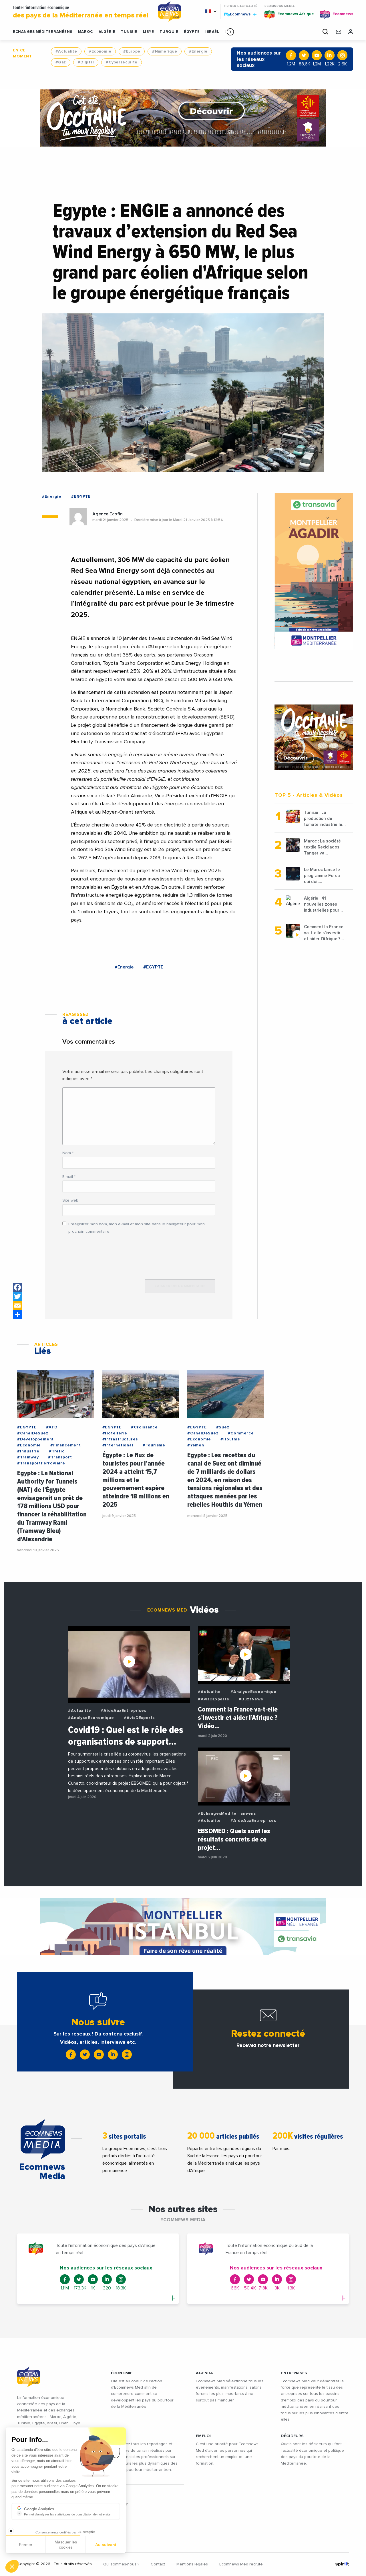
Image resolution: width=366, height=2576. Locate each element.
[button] (230, 32)
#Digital (86, 62)
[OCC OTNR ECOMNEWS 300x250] (314, 737)
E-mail (69, 1177)
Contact (158, 2564)
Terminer (106, 2547)
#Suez (223, 1427)
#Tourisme (154, 1445)
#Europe (132, 51)
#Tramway (28, 1457)
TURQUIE (169, 32)
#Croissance (144, 1427)
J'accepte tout (66, 2547)
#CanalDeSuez (33, 1433)
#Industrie (28, 1451)
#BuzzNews (251, 1699)
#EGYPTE (81, 497)
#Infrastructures (120, 1439)
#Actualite (66, 51)
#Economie (100, 51)
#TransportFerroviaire (41, 1463)
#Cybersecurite (122, 62)
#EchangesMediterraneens (227, 1814)
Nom (68, 1153)
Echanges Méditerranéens (43, 32)
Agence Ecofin (108, 514)
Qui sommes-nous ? (121, 2564)
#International (118, 1445)
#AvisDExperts (139, 1718)
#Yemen (196, 1445)
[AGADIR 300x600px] (314, 571)
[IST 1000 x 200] (183, 1926)
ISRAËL (212, 32)
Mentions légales (192, 2564)
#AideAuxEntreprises (123, 1711)
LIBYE (149, 32)
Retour (26, 2547)
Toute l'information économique (81, 12)
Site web (70, 1200)
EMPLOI (203, 2436)
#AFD (52, 1427)
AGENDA (205, 2373)
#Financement (66, 1445)
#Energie (198, 51)
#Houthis (230, 1439)
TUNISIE (129, 32)
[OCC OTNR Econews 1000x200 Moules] (183, 118)
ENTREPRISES (294, 2373)
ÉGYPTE (192, 32)
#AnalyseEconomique (91, 1718)
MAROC (85, 32)
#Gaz (61, 62)
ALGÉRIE (107, 32)
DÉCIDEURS (292, 2436)
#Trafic (57, 1451)
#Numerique (165, 51)
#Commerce (241, 1433)
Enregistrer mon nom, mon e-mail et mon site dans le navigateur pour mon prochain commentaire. (137, 1228)
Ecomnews (238, 14)
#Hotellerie (115, 1433)
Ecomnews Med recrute (241, 2564)
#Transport (60, 1457)
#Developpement (35, 1439)
